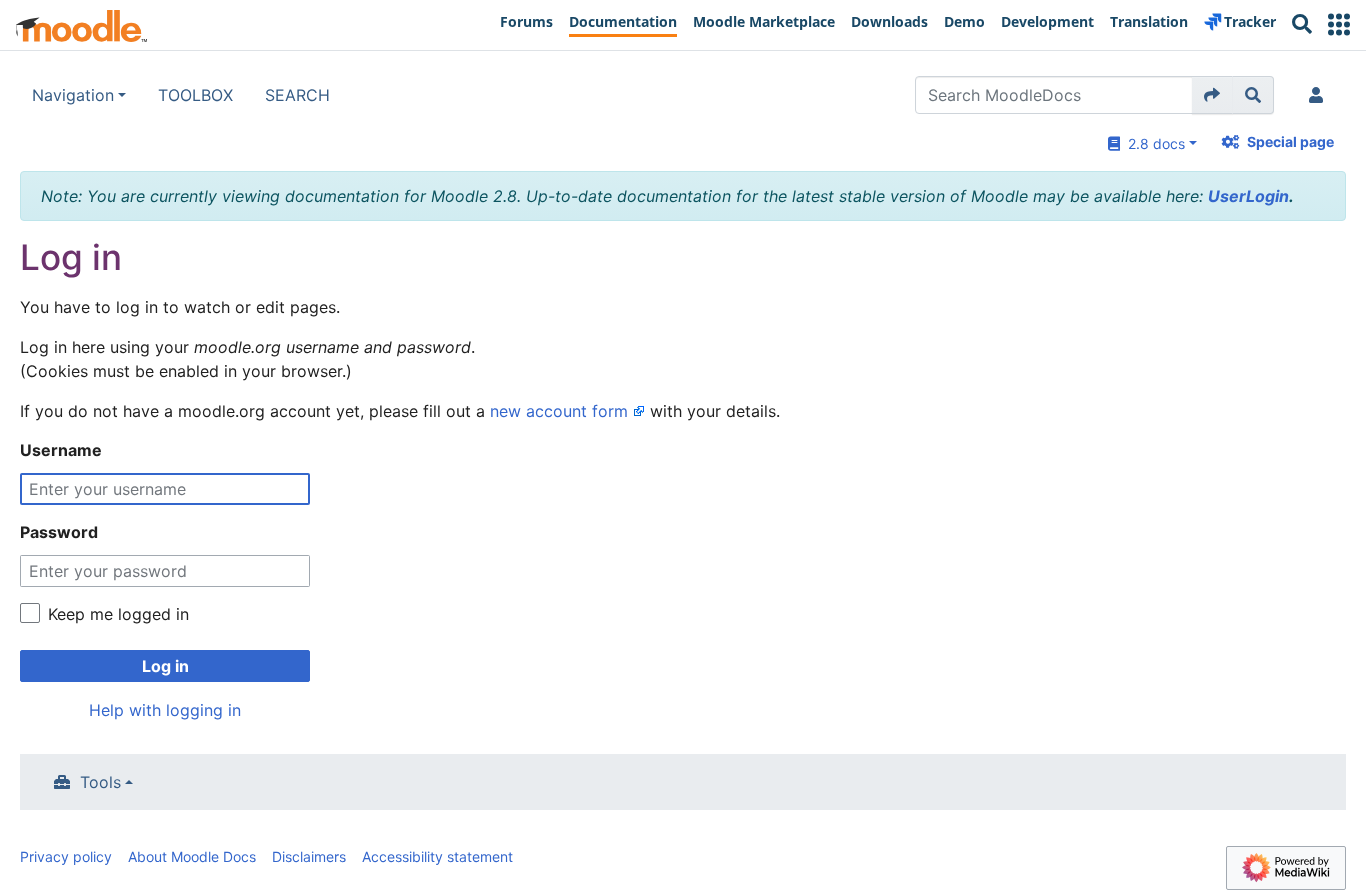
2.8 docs (1152, 143)
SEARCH (297, 95)
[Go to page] (1212, 95)
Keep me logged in (118, 614)
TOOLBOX (195, 95)
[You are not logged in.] (1320, 95)
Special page (1290, 141)
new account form (559, 411)
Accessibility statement (437, 856)
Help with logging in (165, 710)
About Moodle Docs (192, 856)
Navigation (73, 95)
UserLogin (1248, 196)
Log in (165, 666)
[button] (1339, 24)
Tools (100, 782)
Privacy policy (66, 856)
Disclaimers (309, 856)
